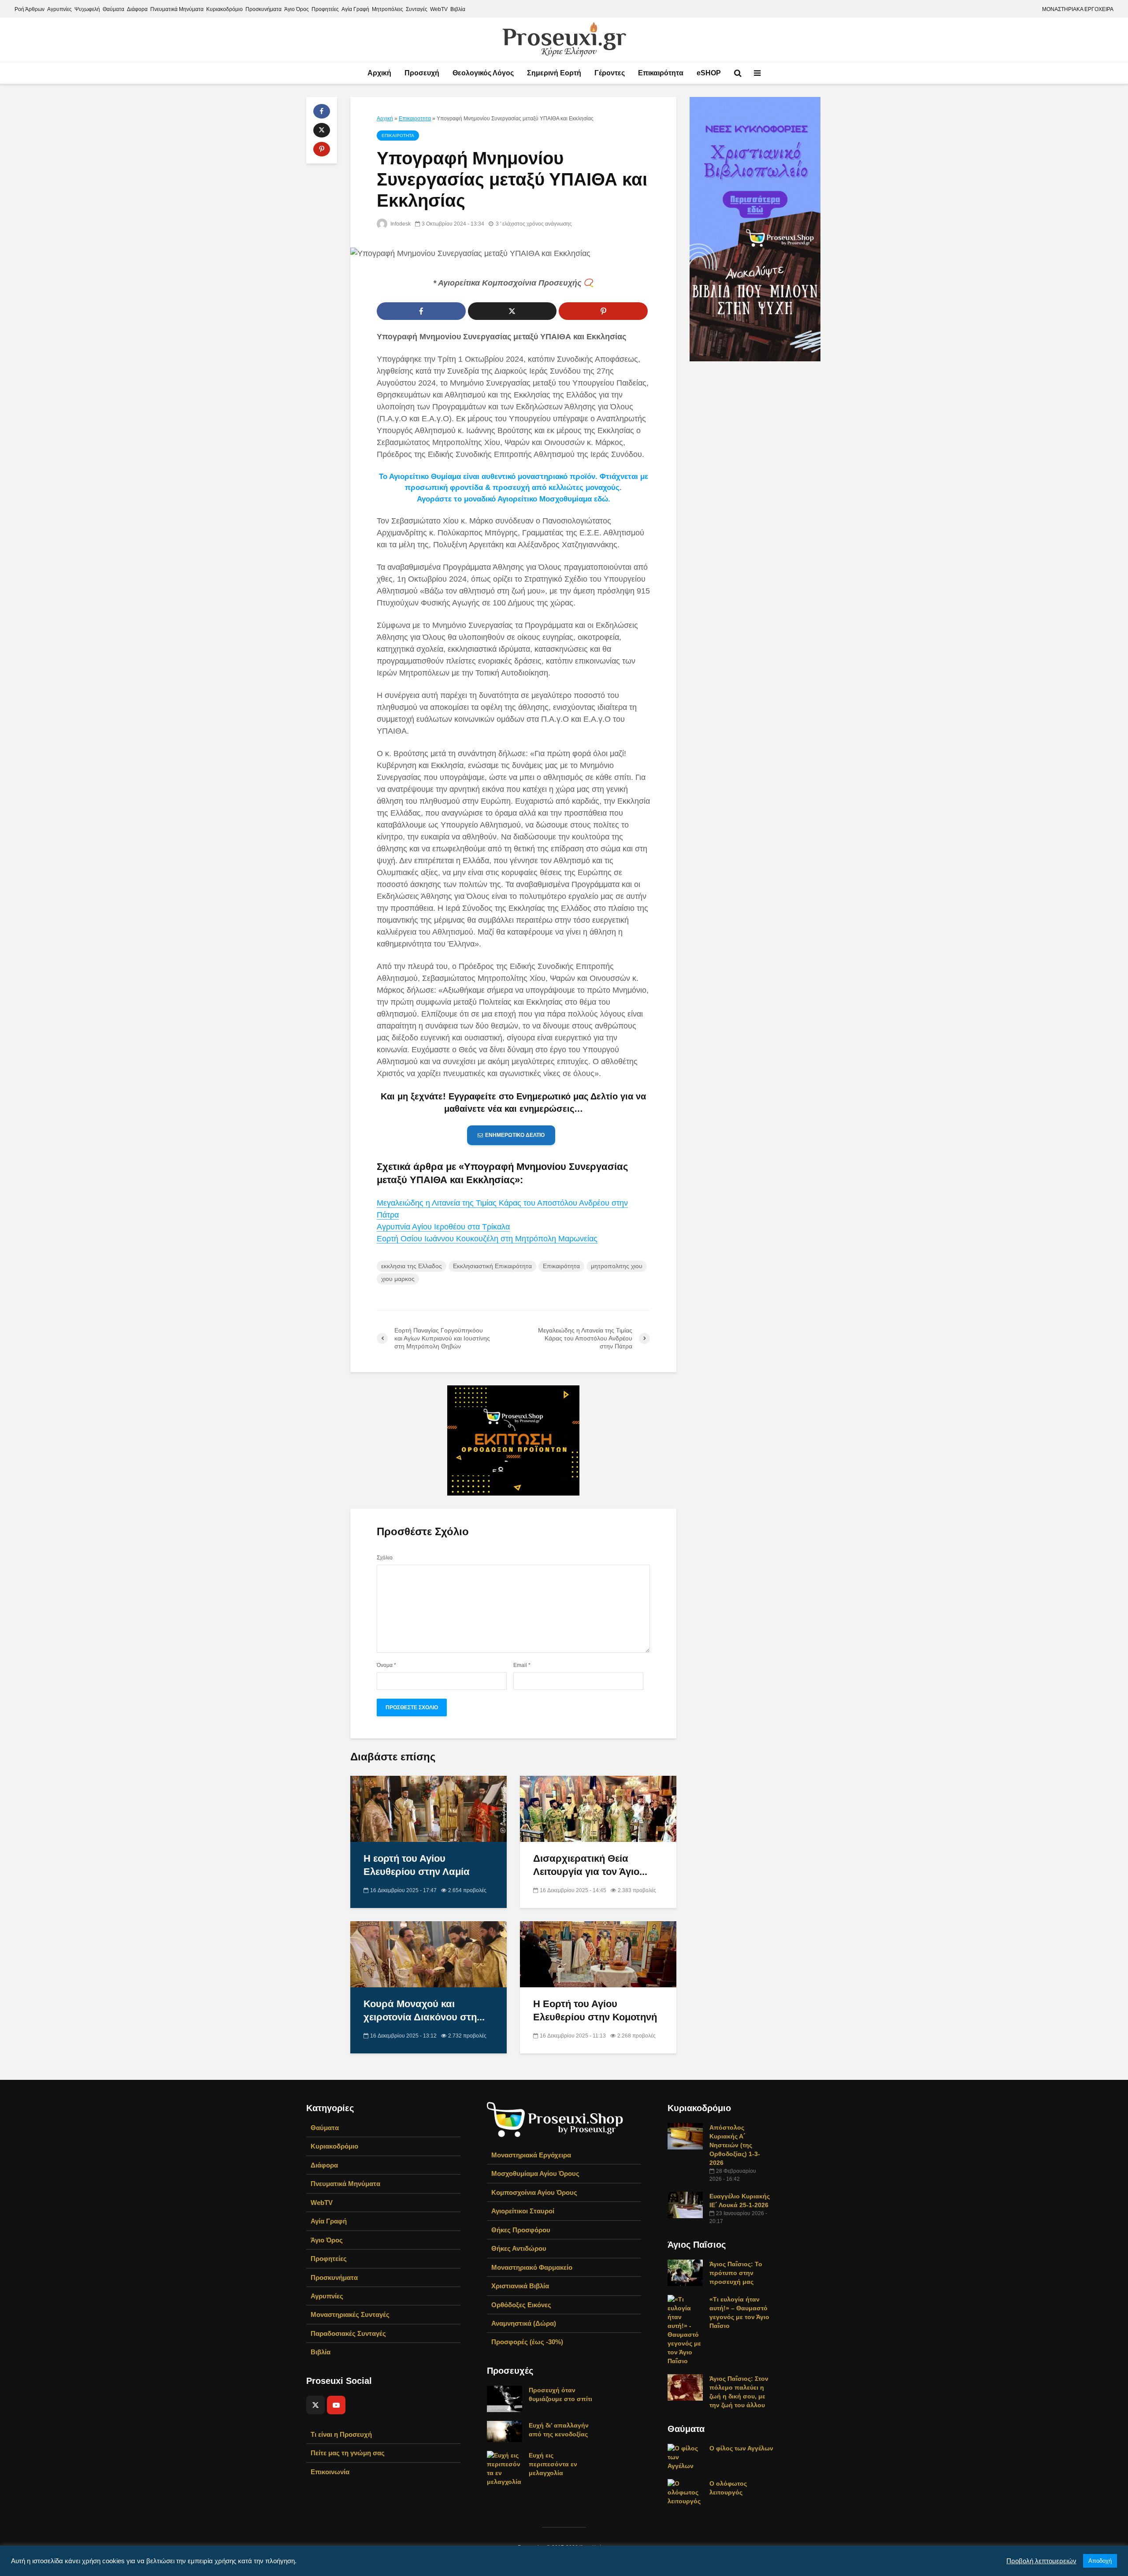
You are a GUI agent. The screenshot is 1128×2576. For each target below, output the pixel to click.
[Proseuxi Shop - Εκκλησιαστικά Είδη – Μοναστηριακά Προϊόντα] (555, 2119)
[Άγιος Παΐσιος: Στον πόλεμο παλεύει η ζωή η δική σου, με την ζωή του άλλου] (685, 2387)
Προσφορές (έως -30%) (527, 2342)
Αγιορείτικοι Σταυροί (523, 2211)
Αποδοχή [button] (1100, 2561)
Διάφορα (137, 9)
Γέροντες (610, 73)
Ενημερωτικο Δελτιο (515, 1135)
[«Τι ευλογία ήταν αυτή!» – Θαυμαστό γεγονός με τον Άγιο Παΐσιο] (685, 2330)
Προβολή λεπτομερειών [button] (1041, 2561)
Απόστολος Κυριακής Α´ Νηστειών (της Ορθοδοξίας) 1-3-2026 (735, 2145)
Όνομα (386, 1665)
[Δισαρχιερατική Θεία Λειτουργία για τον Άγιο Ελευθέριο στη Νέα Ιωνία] (598, 1808)
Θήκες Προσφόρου (521, 2230)
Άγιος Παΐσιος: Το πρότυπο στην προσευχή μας (736, 2273)
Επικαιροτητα (415, 119)
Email (522, 1665)
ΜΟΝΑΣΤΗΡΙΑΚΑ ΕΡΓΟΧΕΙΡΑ (1078, 9)
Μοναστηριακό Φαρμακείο (532, 2267)
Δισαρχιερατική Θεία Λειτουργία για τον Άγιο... (590, 1865)
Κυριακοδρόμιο (224, 9)
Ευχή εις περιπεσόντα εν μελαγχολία (553, 2464)
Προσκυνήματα (263, 9)
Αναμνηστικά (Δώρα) (524, 2323)
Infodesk (400, 224)
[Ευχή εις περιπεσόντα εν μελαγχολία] (505, 2468)
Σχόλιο (385, 1558)
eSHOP (709, 73)
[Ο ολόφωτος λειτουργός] (685, 2492)
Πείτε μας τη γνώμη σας (348, 2453)
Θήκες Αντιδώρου (519, 2248)
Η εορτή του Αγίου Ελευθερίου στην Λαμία (417, 1865)
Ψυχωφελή (87, 9)
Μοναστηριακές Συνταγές (350, 2314)
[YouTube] (336, 2405)
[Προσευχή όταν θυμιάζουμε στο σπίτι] (505, 2398)
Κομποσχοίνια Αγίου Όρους (534, 2192)
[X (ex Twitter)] (315, 2405)
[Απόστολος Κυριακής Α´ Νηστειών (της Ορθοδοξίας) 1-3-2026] (685, 2136)
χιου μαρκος (398, 1279)
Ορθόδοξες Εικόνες (521, 2305)
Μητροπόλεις (388, 9)
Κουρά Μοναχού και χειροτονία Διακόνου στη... (424, 2010)
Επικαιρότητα (661, 73)
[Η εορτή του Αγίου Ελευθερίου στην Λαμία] (429, 1808)
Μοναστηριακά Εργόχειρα (531, 2155)
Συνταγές (417, 9)
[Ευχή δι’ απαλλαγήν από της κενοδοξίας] (505, 2431)
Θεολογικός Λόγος (483, 73)
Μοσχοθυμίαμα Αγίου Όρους (535, 2173)
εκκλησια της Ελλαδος (412, 1266)
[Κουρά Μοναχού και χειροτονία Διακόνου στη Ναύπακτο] (429, 1954)
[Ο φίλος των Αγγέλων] (685, 2457)
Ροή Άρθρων (30, 9)
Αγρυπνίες (59, 9)
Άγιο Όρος (297, 9)
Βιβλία (458, 9)
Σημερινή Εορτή (554, 73)
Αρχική (379, 73)
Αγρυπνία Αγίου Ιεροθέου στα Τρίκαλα (443, 1227)
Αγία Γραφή (355, 9)
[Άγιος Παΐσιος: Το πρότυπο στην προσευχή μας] (685, 2272)
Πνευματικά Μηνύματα (177, 9)
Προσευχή (422, 73)
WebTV (439, 9)
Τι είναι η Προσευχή (341, 2434)
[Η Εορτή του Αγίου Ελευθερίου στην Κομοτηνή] (598, 1954)
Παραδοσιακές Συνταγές (348, 2333)
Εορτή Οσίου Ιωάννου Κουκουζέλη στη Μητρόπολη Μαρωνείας (487, 1239)
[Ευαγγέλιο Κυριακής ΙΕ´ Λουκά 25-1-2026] (685, 2205)
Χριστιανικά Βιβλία (520, 2286)
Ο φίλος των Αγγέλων (741, 2448)
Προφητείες (325, 9)
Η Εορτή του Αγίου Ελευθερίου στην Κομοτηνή (595, 2010)
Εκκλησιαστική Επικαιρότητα (492, 1266)
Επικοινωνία (330, 2472)
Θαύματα (113, 9)
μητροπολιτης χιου (617, 1266)
